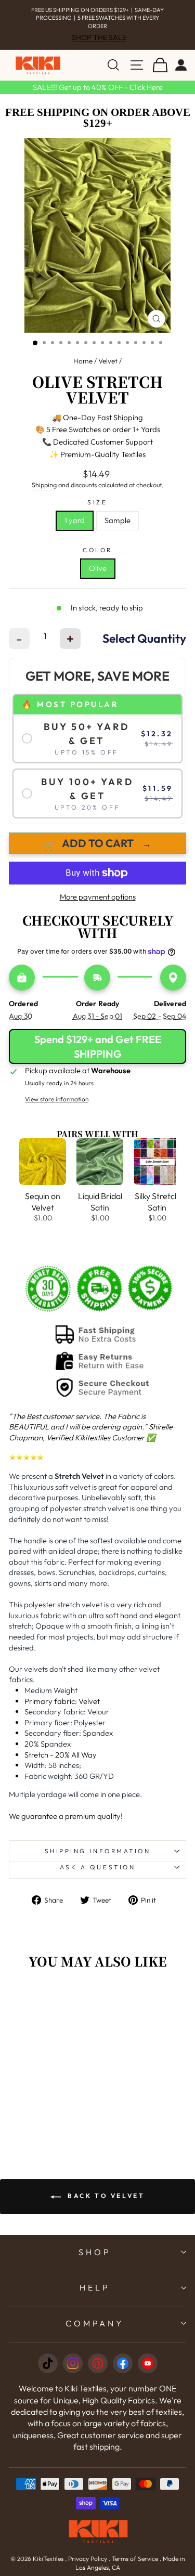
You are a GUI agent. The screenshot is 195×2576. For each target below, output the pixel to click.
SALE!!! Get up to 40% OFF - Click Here (98, 79)
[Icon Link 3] (98, 2356)
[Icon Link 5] (148, 2356)
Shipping (44, 477)
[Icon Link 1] (48, 2356)
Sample (118, 512)
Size (97, 494)
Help (95, 2280)
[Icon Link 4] (123, 2356)
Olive (98, 560)
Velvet (108, 353)
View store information (57, 1091)
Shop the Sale (99, 30)
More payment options (98, 889)
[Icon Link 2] (73, 2356)
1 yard (75, 512)
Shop (95, 2244)
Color (97, 542)
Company (95, 2315)
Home (83, 353)
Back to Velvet (105, 2188)
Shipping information (98, 1843)
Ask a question (97, 1859)
